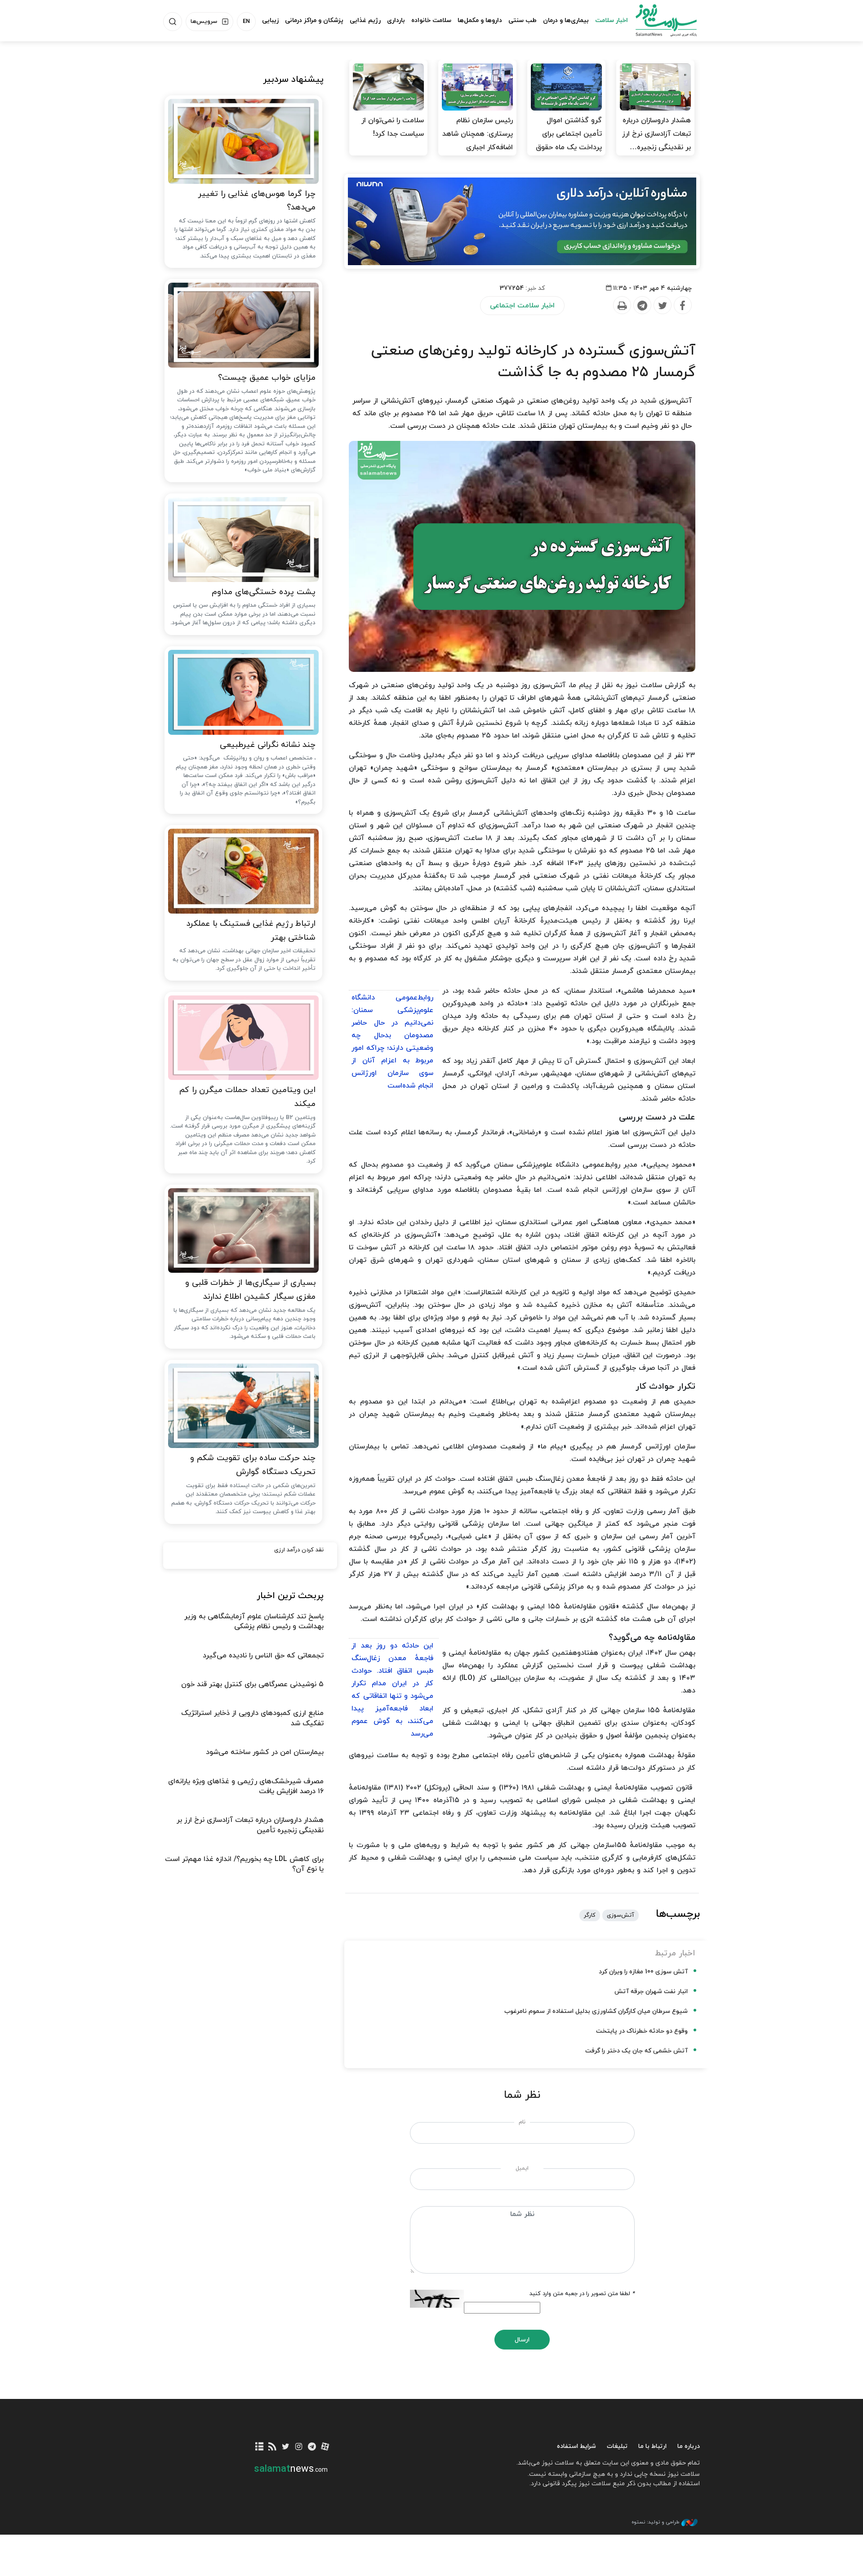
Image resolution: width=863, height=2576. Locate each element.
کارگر (590, 1915)
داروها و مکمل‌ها (480, 20)
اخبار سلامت (612, 20)
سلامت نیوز (658, 20)
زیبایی (270, 20)
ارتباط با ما (652, 2446)
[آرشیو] (260, 2447)
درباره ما (689, 2446)
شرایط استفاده (576, 2446)
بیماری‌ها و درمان (566, 20)
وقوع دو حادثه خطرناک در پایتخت (642, 2031)
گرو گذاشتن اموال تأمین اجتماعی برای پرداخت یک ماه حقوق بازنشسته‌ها (569, 141)
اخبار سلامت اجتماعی (522, 306)
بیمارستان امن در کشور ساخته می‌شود (265, 1752)
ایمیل (522, 2168)
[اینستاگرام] (299, 2447)
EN (246, 22)
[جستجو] (173, 22)
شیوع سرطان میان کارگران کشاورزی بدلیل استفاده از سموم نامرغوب (596, 2011)
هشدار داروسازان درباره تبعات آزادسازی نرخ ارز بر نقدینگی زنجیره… (656, 134)
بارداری (396, 20)
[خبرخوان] (273, 2447)
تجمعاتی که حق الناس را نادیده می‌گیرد (263, 1656)
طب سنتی (523, 20)
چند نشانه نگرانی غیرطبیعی (268, 745)
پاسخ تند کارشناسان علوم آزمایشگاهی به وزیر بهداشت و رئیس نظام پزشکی (254, 1621)
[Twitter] (662, 306)
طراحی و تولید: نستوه (655, 2522)
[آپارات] (325, 2447)
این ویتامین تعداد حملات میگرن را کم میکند (247, 1097)
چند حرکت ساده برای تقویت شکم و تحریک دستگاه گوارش (253, 1465)
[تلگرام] (312, 2447)
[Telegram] (642, 306)
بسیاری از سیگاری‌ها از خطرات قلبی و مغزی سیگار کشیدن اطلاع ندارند (250, 1290)
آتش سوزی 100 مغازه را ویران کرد (643, 1972)
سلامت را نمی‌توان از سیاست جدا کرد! (393, 127)
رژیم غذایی (365, 20)
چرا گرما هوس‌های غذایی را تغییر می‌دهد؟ (257, 201)
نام (522, 2122)
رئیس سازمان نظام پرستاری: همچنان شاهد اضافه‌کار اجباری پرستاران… (478, 141)
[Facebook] (682, 306)
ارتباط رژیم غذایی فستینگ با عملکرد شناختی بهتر (251, 931)
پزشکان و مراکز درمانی (314, 20)
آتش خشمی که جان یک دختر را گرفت (636, 2051)
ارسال (522, 2340)
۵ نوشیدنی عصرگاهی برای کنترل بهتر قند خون (252, 1684)
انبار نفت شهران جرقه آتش (651, 1992)
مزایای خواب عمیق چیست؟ (267, 378)
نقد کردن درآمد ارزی (299, 1550)
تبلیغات (617, 2446)
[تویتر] (286, 2447)
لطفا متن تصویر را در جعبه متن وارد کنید (582, 2294)
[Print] (622, 306)
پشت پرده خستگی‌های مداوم (264, 592)
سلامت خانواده (431, 20)
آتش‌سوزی (621, 1915)
